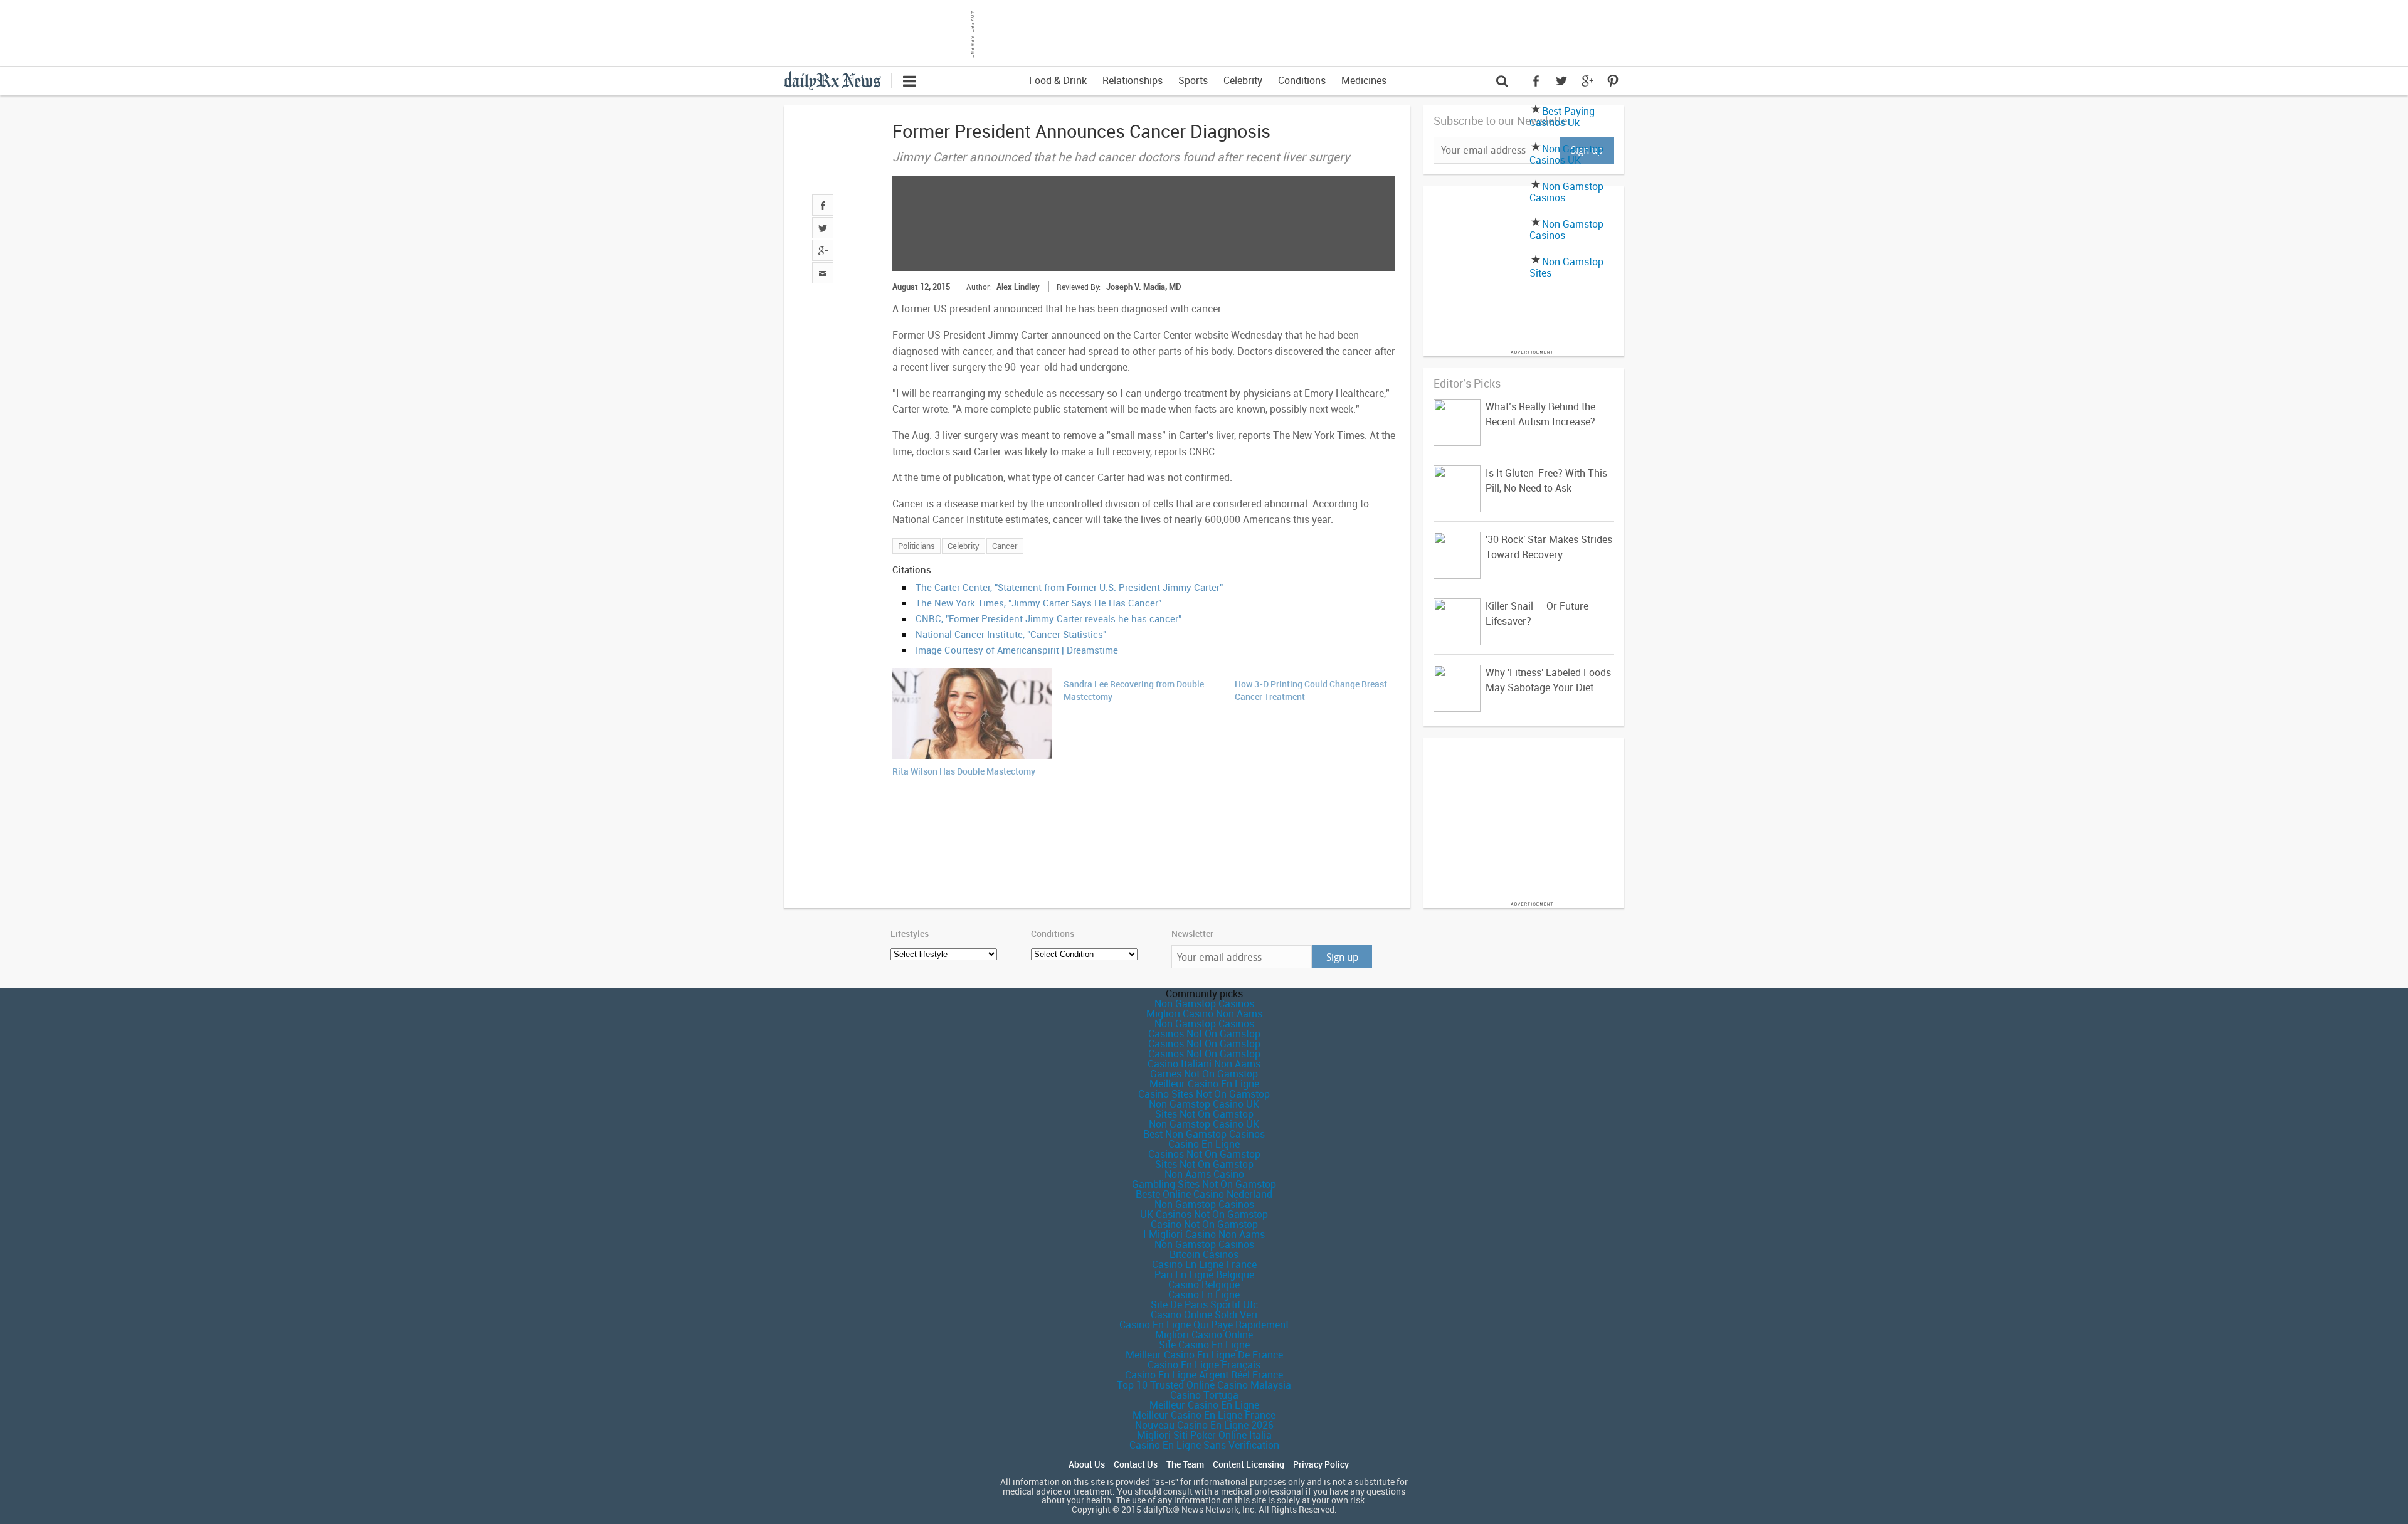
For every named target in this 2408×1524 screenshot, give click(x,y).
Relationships (1133, 80)
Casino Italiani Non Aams (1204, 1064)
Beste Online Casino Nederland (1204, 1194)
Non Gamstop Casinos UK (1566, 154)
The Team (1185, 1464)
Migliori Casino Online (1204, 1335)
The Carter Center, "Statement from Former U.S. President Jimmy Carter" (1069, 587)
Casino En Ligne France (1204, 1264)
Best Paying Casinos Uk (1562, 117)
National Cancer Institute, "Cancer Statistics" (1011, 634)
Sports (1193, 80)
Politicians (916, 546)
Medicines (1364, 80)
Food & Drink (1058, 80)
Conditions (1302, 80)
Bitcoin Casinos (1204, 1254)
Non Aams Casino (1204, 1174)
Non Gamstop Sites (1566, 267)
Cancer (1005, 546)
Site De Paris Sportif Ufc (1204, 1304)
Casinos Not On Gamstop (1204, 1034)
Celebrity (1243, 80)
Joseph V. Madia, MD (1144, 287)
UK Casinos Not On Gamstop (1204, 1214)
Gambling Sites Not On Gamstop (1204, 1184)
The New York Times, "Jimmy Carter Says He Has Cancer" (1038, 603)
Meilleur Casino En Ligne (1204, 1084)
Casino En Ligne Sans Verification (1204, 1445)
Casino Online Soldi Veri (1204, 1315)
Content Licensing (1249, 1464)
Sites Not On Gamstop (1204, 1114)
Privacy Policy (1321, 1464)
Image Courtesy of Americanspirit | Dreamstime (1017, 650)
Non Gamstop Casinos (1566, 192)
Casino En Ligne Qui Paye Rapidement (1204, 1325)
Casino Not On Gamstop (1204, 1224)
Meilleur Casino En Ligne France (1204, 1415)
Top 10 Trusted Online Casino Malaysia (1204, 1385)
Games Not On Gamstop (1204, 1074)
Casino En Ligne (1204, 1144)
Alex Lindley (1018, 287)
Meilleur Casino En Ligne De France (1204, 1355)
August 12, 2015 (921, 287)
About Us (1087, 1464)
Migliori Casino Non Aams (1204, 1013)
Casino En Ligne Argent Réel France (1204, 1375)
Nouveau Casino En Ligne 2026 (1204, 1425)
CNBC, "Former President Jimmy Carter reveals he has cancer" (1048, 618)
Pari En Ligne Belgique (1204, 1274)
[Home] (837, 80)
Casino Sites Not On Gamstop (1204, 1094)
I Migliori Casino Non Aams (1204, 1234)
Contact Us (1136, 1464)
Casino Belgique (1204, 1284)
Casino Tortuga (1204, 1395)
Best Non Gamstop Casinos (1204, 1134)
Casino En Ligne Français (1204, 1365)
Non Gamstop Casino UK (1204, 1104)
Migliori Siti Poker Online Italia (1204, 1435)
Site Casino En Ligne (1204, 1345)
